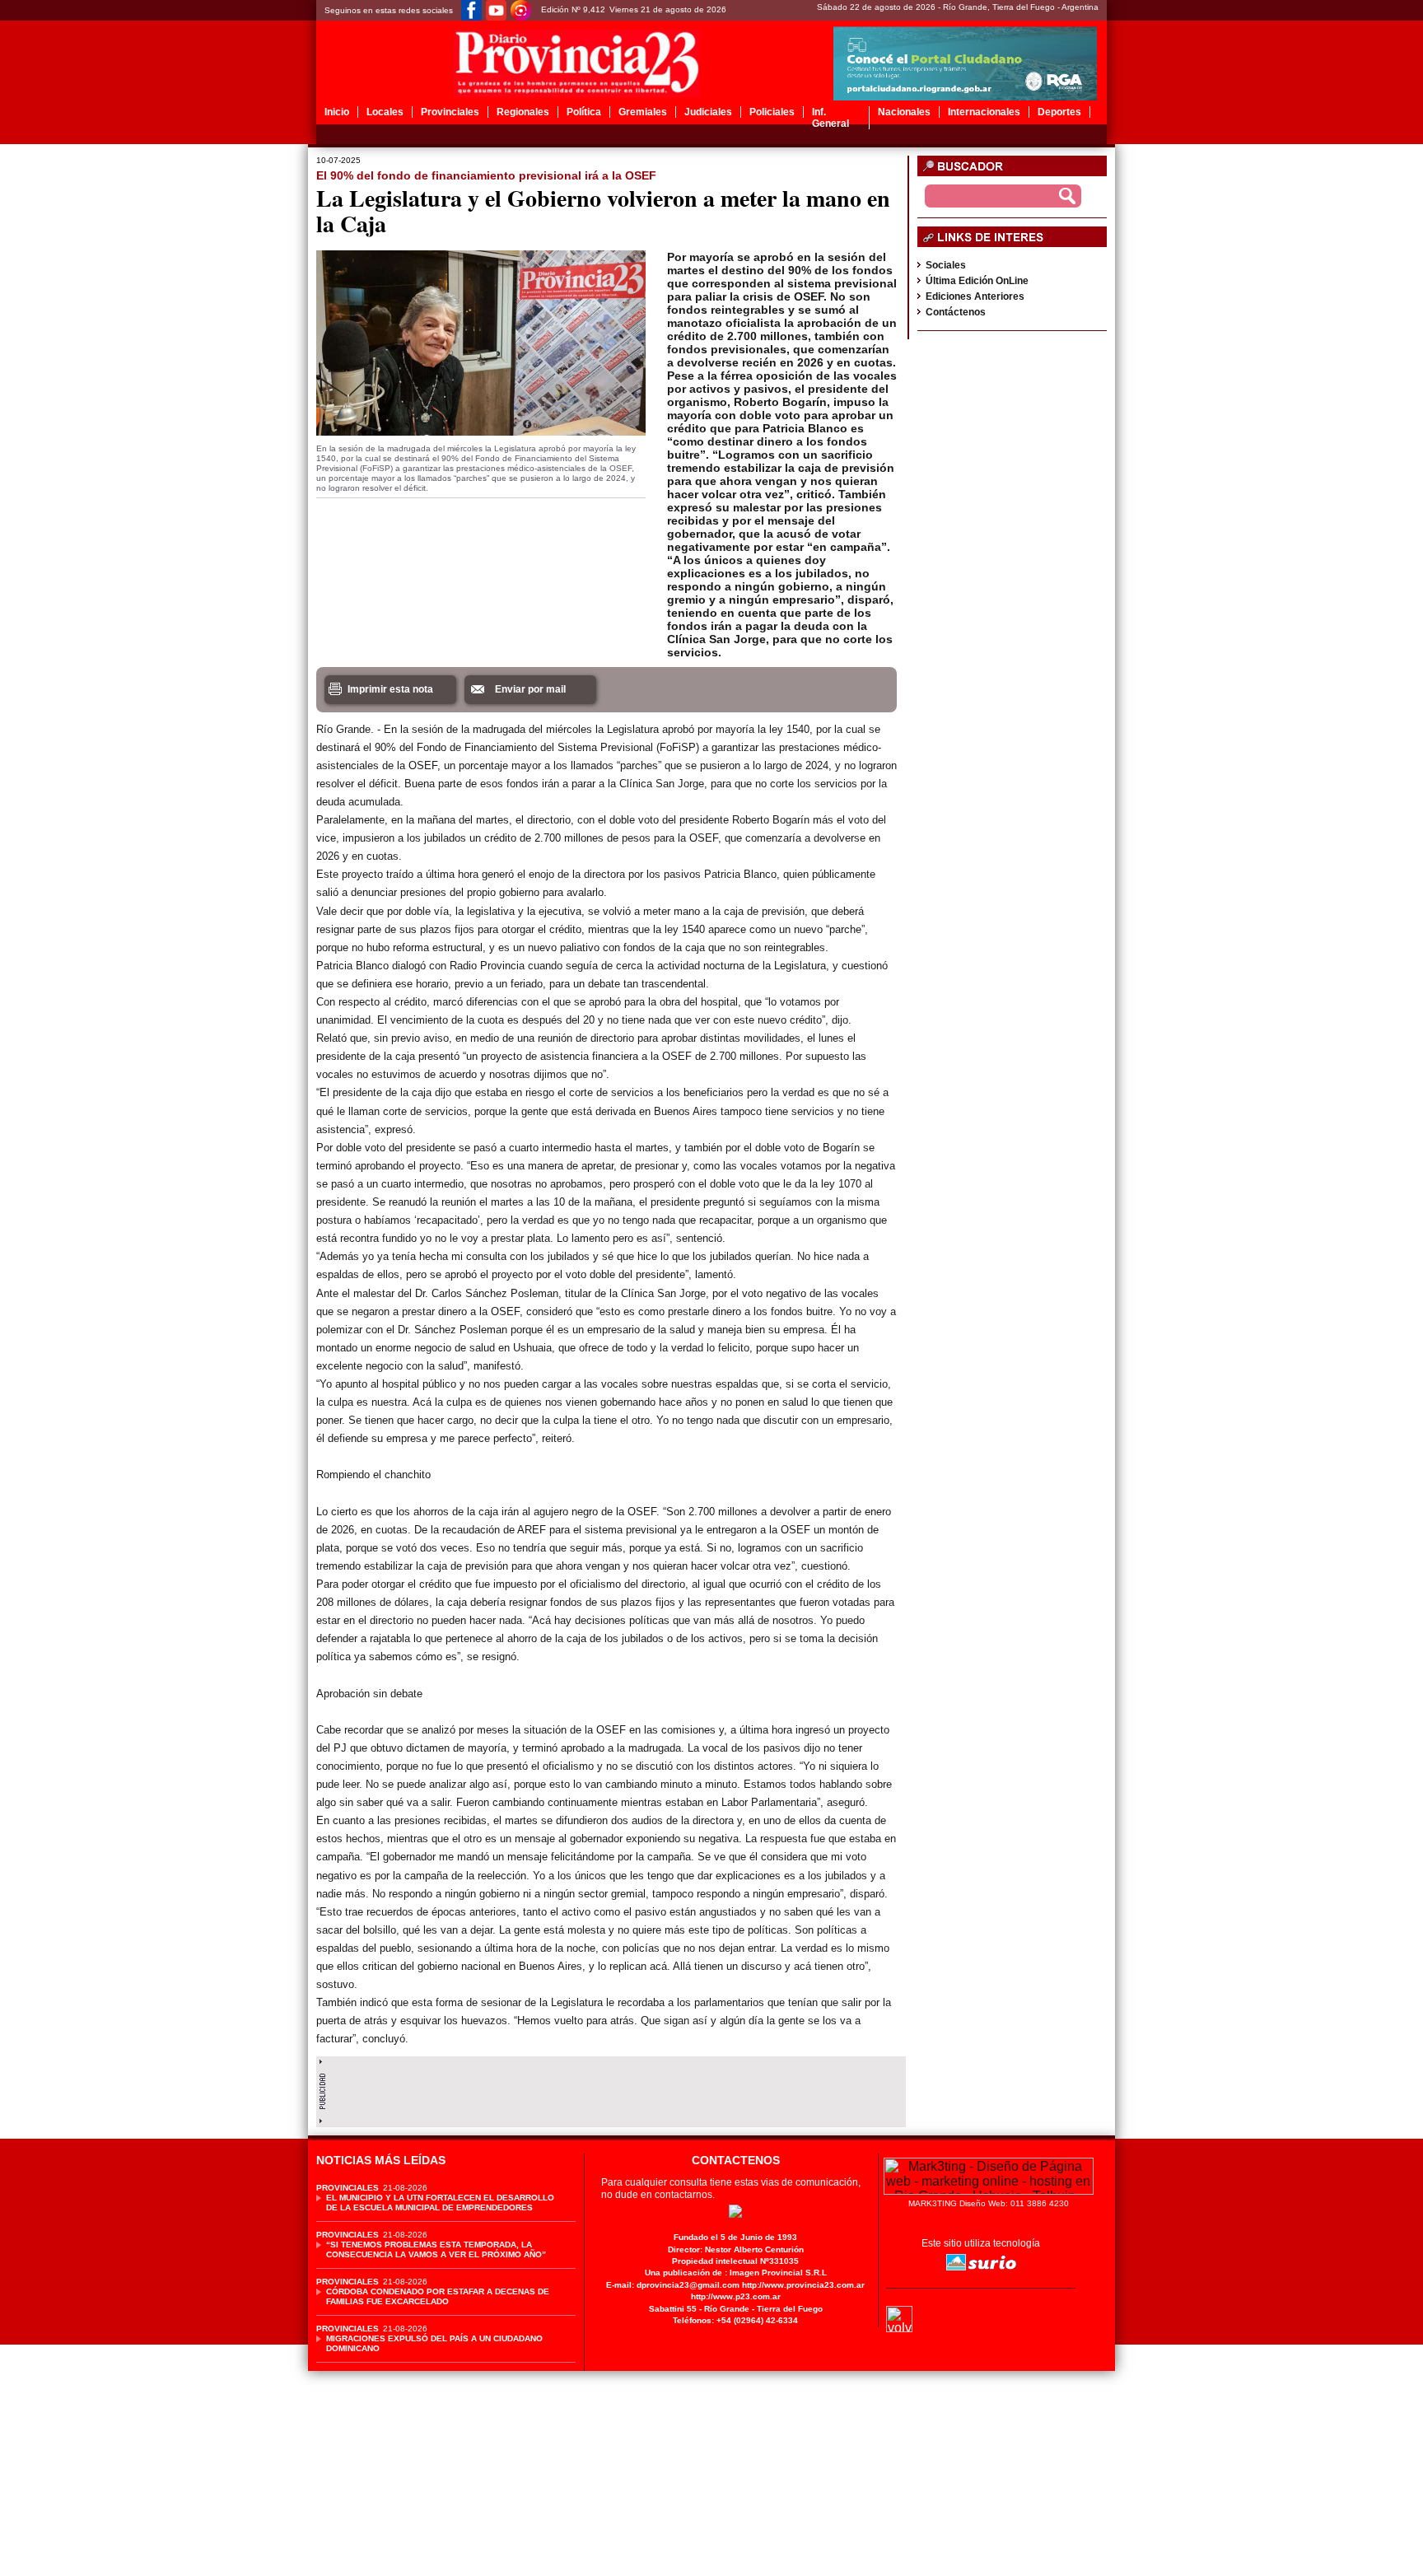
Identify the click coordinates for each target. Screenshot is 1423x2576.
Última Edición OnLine (977, 281)
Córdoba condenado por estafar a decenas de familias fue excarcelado (438, 2296)
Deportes (1059, 112)
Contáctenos (956, 312)
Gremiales (643, 112)
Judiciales (708, 112)
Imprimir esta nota (390, 689)
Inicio (337, 112)
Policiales (772, 112)
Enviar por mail (530, 689)
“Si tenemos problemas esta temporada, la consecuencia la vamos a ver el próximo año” (436, 2249)
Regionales (523, 112)
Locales (385, 112)
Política (584, 112)
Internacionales (984, 112)
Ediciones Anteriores (975, 296)
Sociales (946, 265)
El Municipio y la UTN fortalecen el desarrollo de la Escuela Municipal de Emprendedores (440, 2203)
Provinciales (450, 112)
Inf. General (830, 118)
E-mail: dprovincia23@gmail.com (673, 2285)
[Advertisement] (611, 2088)
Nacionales (904, 112)
